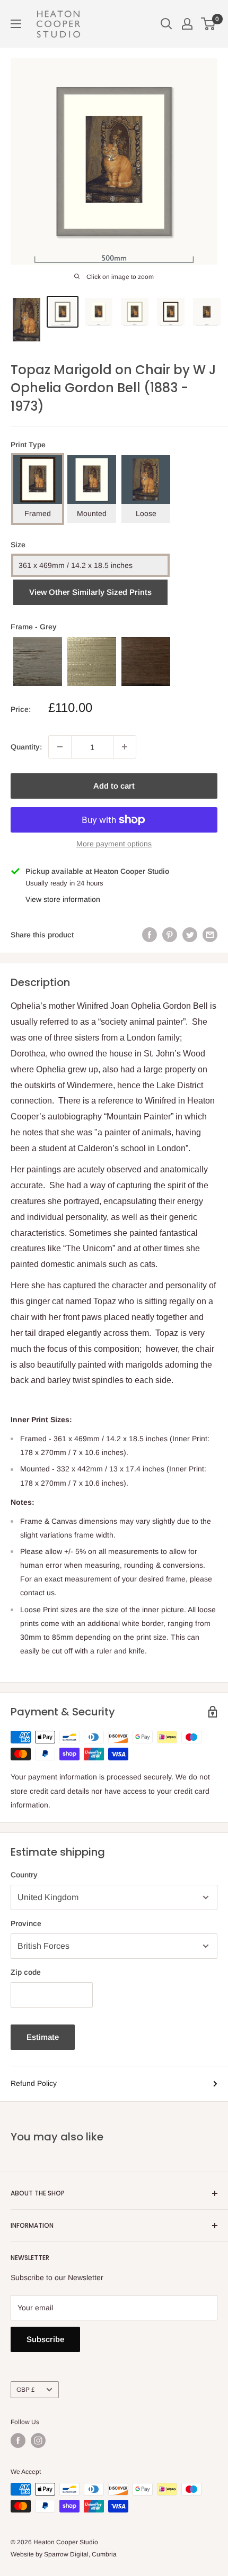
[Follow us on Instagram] (38, 2441)
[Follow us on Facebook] (18, 2441)
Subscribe (45, 2339)
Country (24, 1875)
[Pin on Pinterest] (170, 935)
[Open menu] (16, 24)
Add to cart (114, 786)
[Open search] (166, 24)
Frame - (34, 627)
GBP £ (26, 2390)
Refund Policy (34, 2083)
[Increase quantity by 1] (125, 747)
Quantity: (26, 747)
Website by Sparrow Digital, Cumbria (64, 2554)
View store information (63, 899)
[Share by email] (210, 935)
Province (26, 1923)
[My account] (187, 24)
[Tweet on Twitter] (190, 935)
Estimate (43, 2037)
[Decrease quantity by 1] (60, 747)
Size (18, 545)
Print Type (28, 445)
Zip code (26, 1972)
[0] (209, 24)
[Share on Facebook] (150, 935)
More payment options (114, 844)
